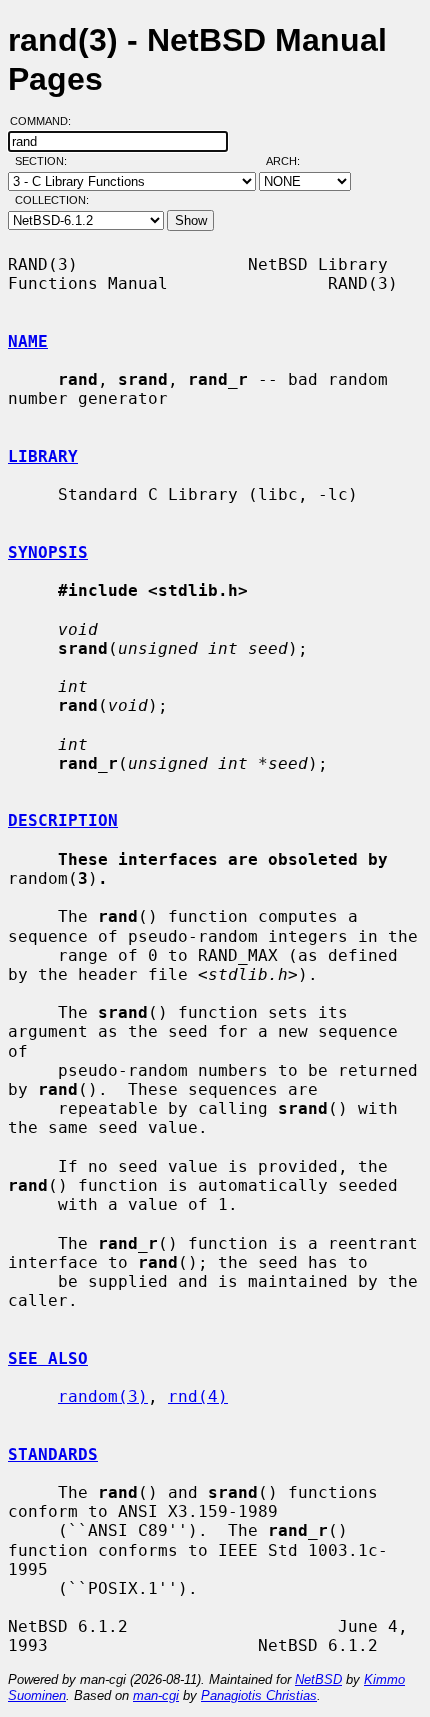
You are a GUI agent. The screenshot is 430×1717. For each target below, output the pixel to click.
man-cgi (156, 1695)
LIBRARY (43, 456)
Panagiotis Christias (259, 1695)
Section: (45, 161)
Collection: (52, 200)
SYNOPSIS (48, 552)
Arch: (292, 161)
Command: (46, 121)
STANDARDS (53, 1454)
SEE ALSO (48, 1358)
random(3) (103, 1396)
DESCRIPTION (63, 820)
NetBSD (318, 1679)
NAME (28, 341)
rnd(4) (198, 1396)
